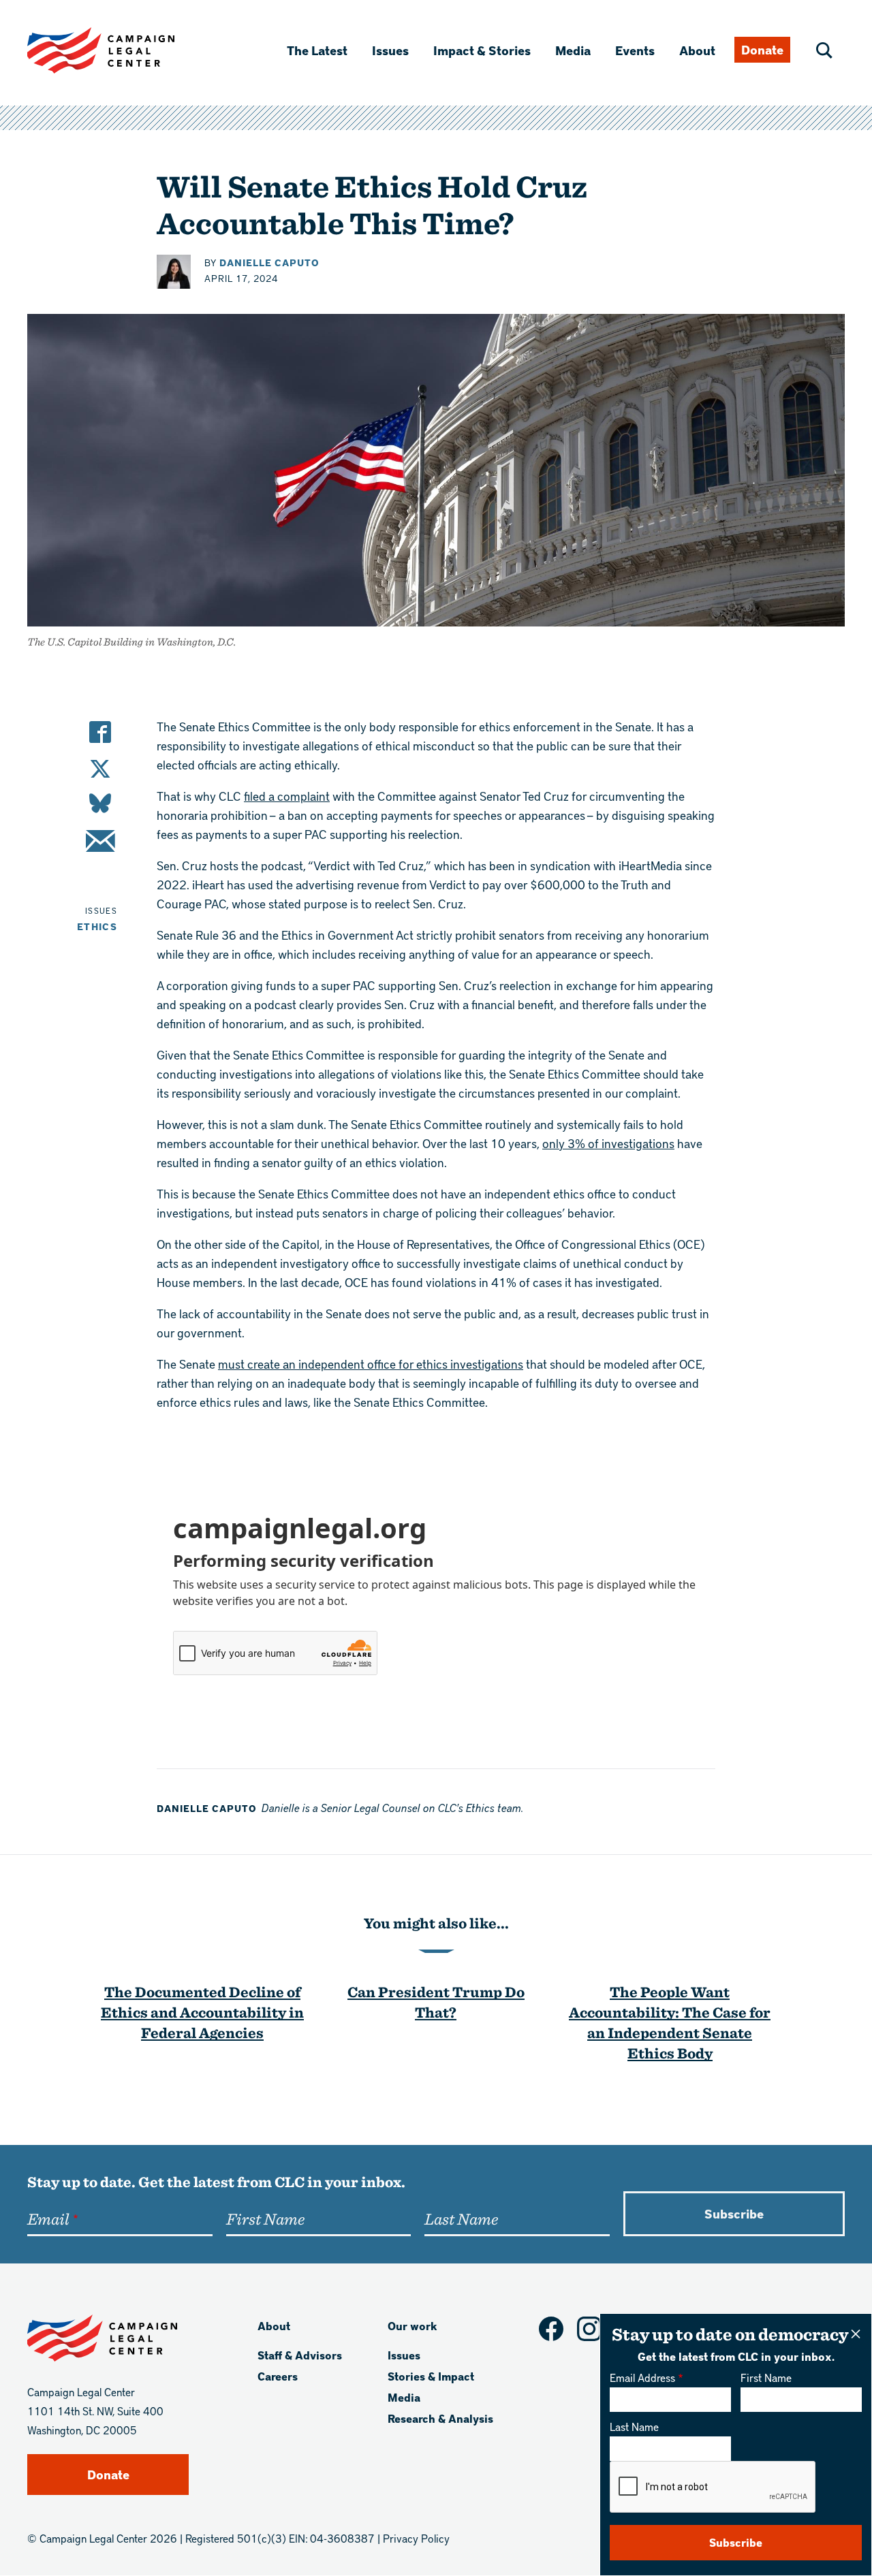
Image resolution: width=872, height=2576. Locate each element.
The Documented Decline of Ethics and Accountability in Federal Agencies (202, 2012)
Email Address (642, 2378)
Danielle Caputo (269, 263)
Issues (390, 50)
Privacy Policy (416, 2538)
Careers (278, 2376)
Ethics (97, 926)
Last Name (634, 2427)
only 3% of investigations (608, 1143)
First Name (766, 2378)
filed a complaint (287, 796)
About (697, 50)
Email (48, 2219)
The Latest (317, 50)
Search (824, 50)
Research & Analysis (440, 2418)
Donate (762, 49)
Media (573, 50)
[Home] (123, 50)
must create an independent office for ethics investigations (371, 1364)
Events (635, 50)
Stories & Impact (431, 2376)
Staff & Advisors (300, 2355)
